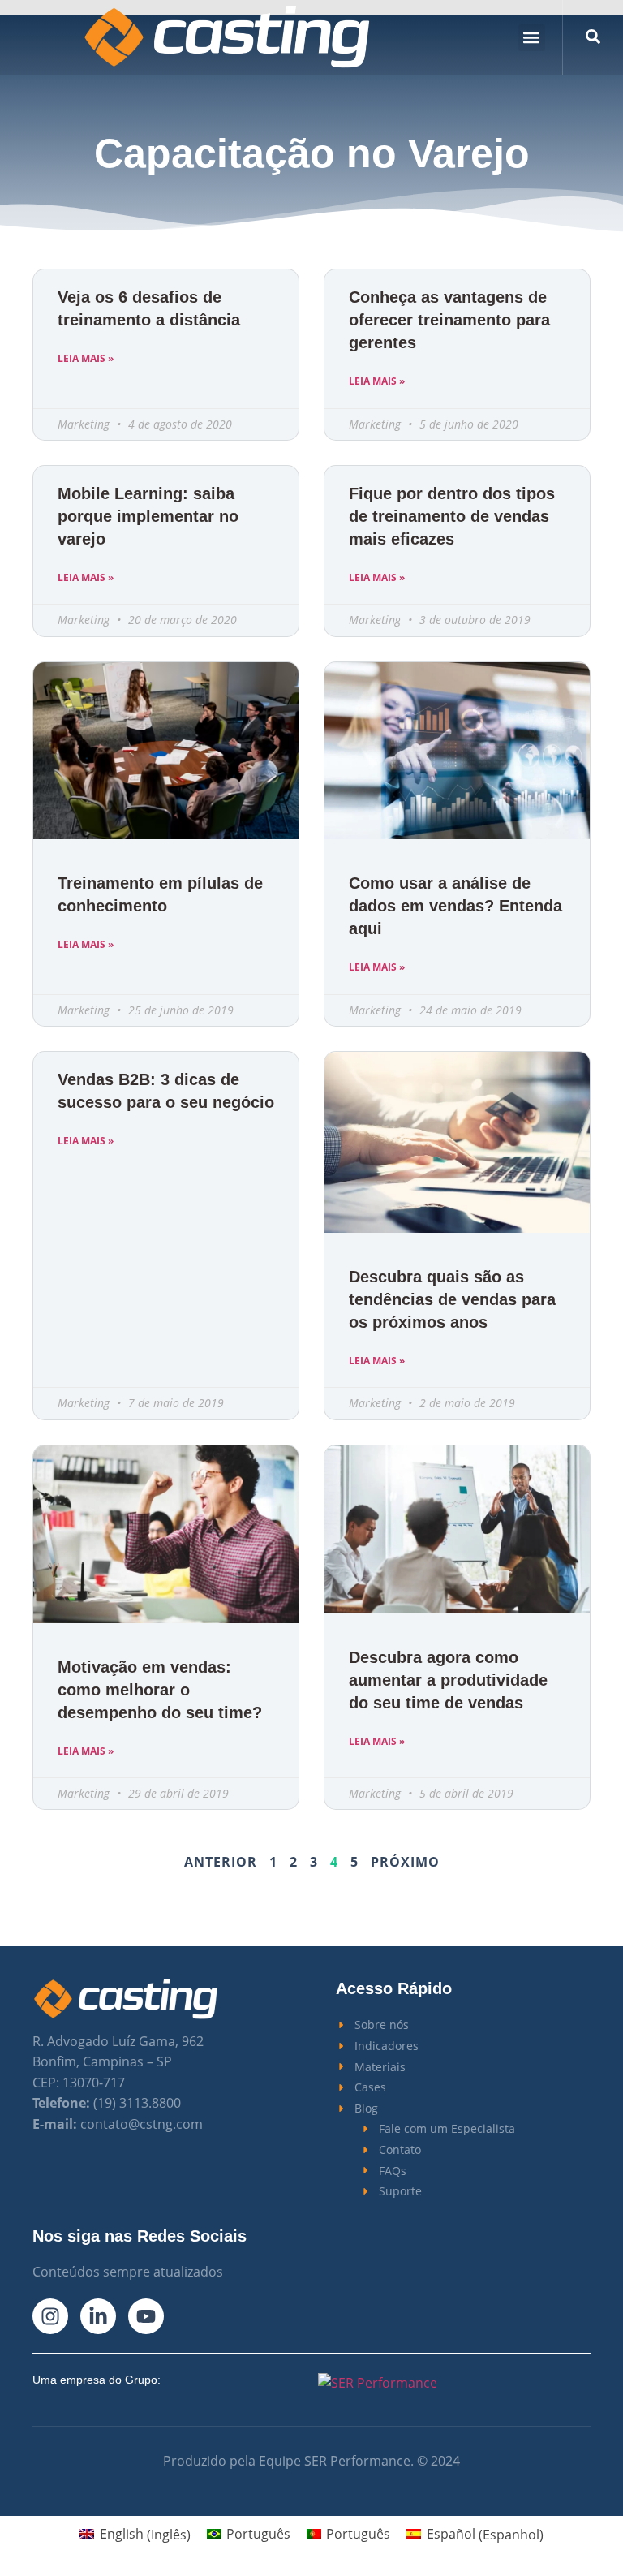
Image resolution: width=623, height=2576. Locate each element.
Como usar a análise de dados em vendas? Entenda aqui (455, 906)
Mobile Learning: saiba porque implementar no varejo (148, 516)
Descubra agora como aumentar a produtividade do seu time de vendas (448, 1680)
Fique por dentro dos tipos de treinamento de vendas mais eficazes (452, 516)
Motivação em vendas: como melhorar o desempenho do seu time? (160, 1690)
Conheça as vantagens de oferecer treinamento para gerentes (449, 320)
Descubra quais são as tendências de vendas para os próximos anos (452, 1299)
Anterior (221, 1862)
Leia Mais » (86, 358)
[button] (532, 38)
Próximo (405, 1862)
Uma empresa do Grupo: (97, 2380)
